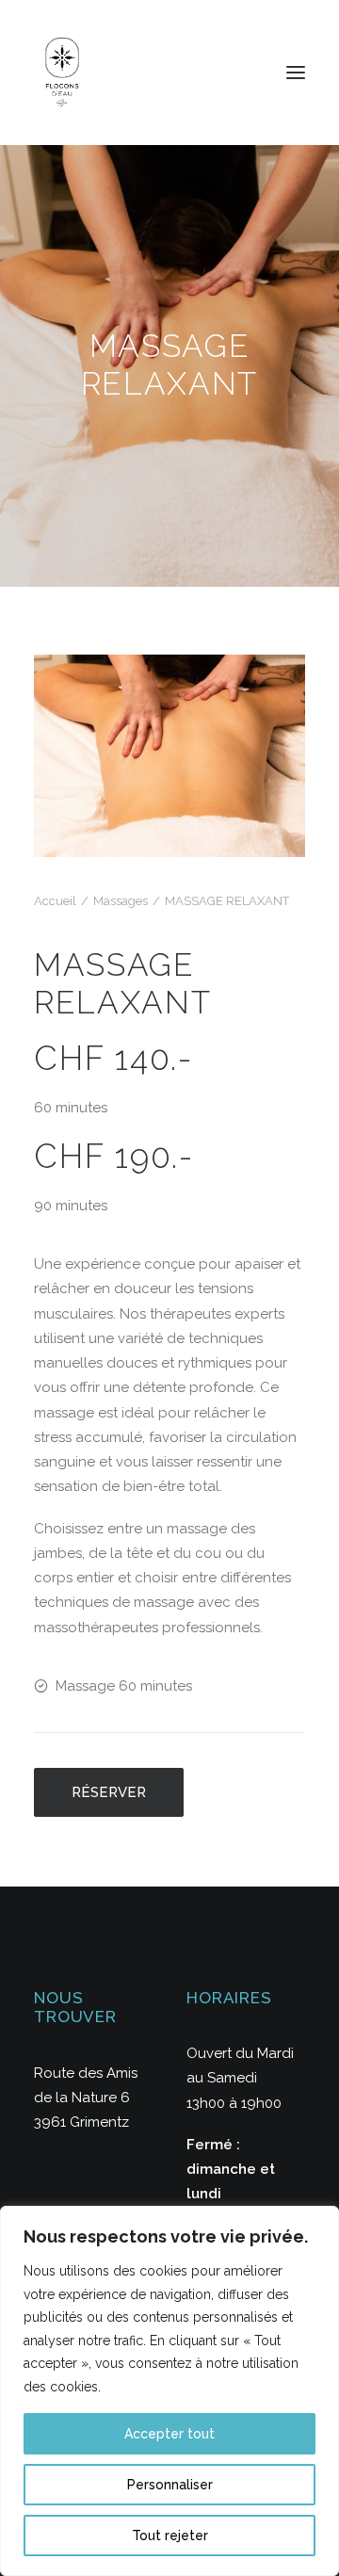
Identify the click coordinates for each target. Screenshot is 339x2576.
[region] (169, 2391)
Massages (121, 901)
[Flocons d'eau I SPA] (62, 73)
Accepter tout (169, 2434)
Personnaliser (170, 2485)
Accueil (55, 901)
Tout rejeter (170, 2535)
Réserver (109, 1792)
